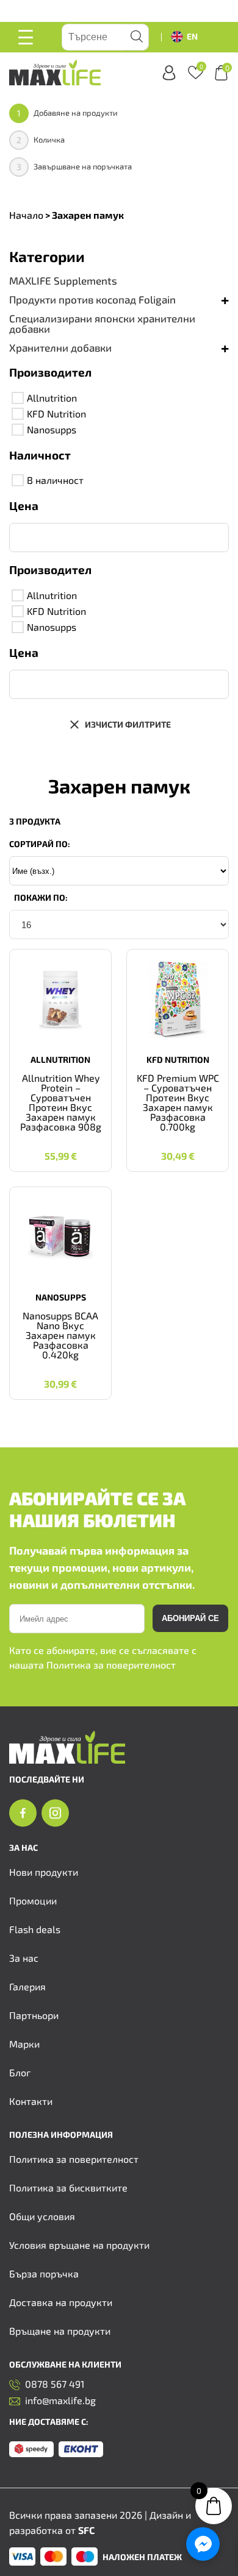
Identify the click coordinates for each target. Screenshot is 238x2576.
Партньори (34, 2015)
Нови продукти (44, 1872)
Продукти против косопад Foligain (92, 300)
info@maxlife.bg (60, 2401)
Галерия (27, 1986)
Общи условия (42, 2216)
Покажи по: (41, 897)
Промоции (33, 1900)
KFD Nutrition (56, 413)
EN (192, 36)
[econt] (81, 2450)
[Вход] (169, 73)
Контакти (31, 2101)
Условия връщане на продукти (79, 2245)
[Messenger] (203, 2544)
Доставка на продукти (61, 2302)
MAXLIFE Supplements (63, 281)
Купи (61, 1146)
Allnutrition (52, 398)
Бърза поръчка (44, 2273)
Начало (26, 215)
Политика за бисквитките (68, 2187)
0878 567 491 (55, 2384)
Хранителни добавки (60, 348)
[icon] (23, 1814)
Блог (20, 2072)
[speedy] (31, 2450)
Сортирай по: (40, 844)
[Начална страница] (67, 1760)
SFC (86, 2530)
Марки (24, 2044)
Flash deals (35, 1929)
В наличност (55, 480)
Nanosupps (52, 429)
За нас (24, 1958)
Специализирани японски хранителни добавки (102, 324)
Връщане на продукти (60, 2331)
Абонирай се (190, 1618)
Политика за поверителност (111, 1665)
